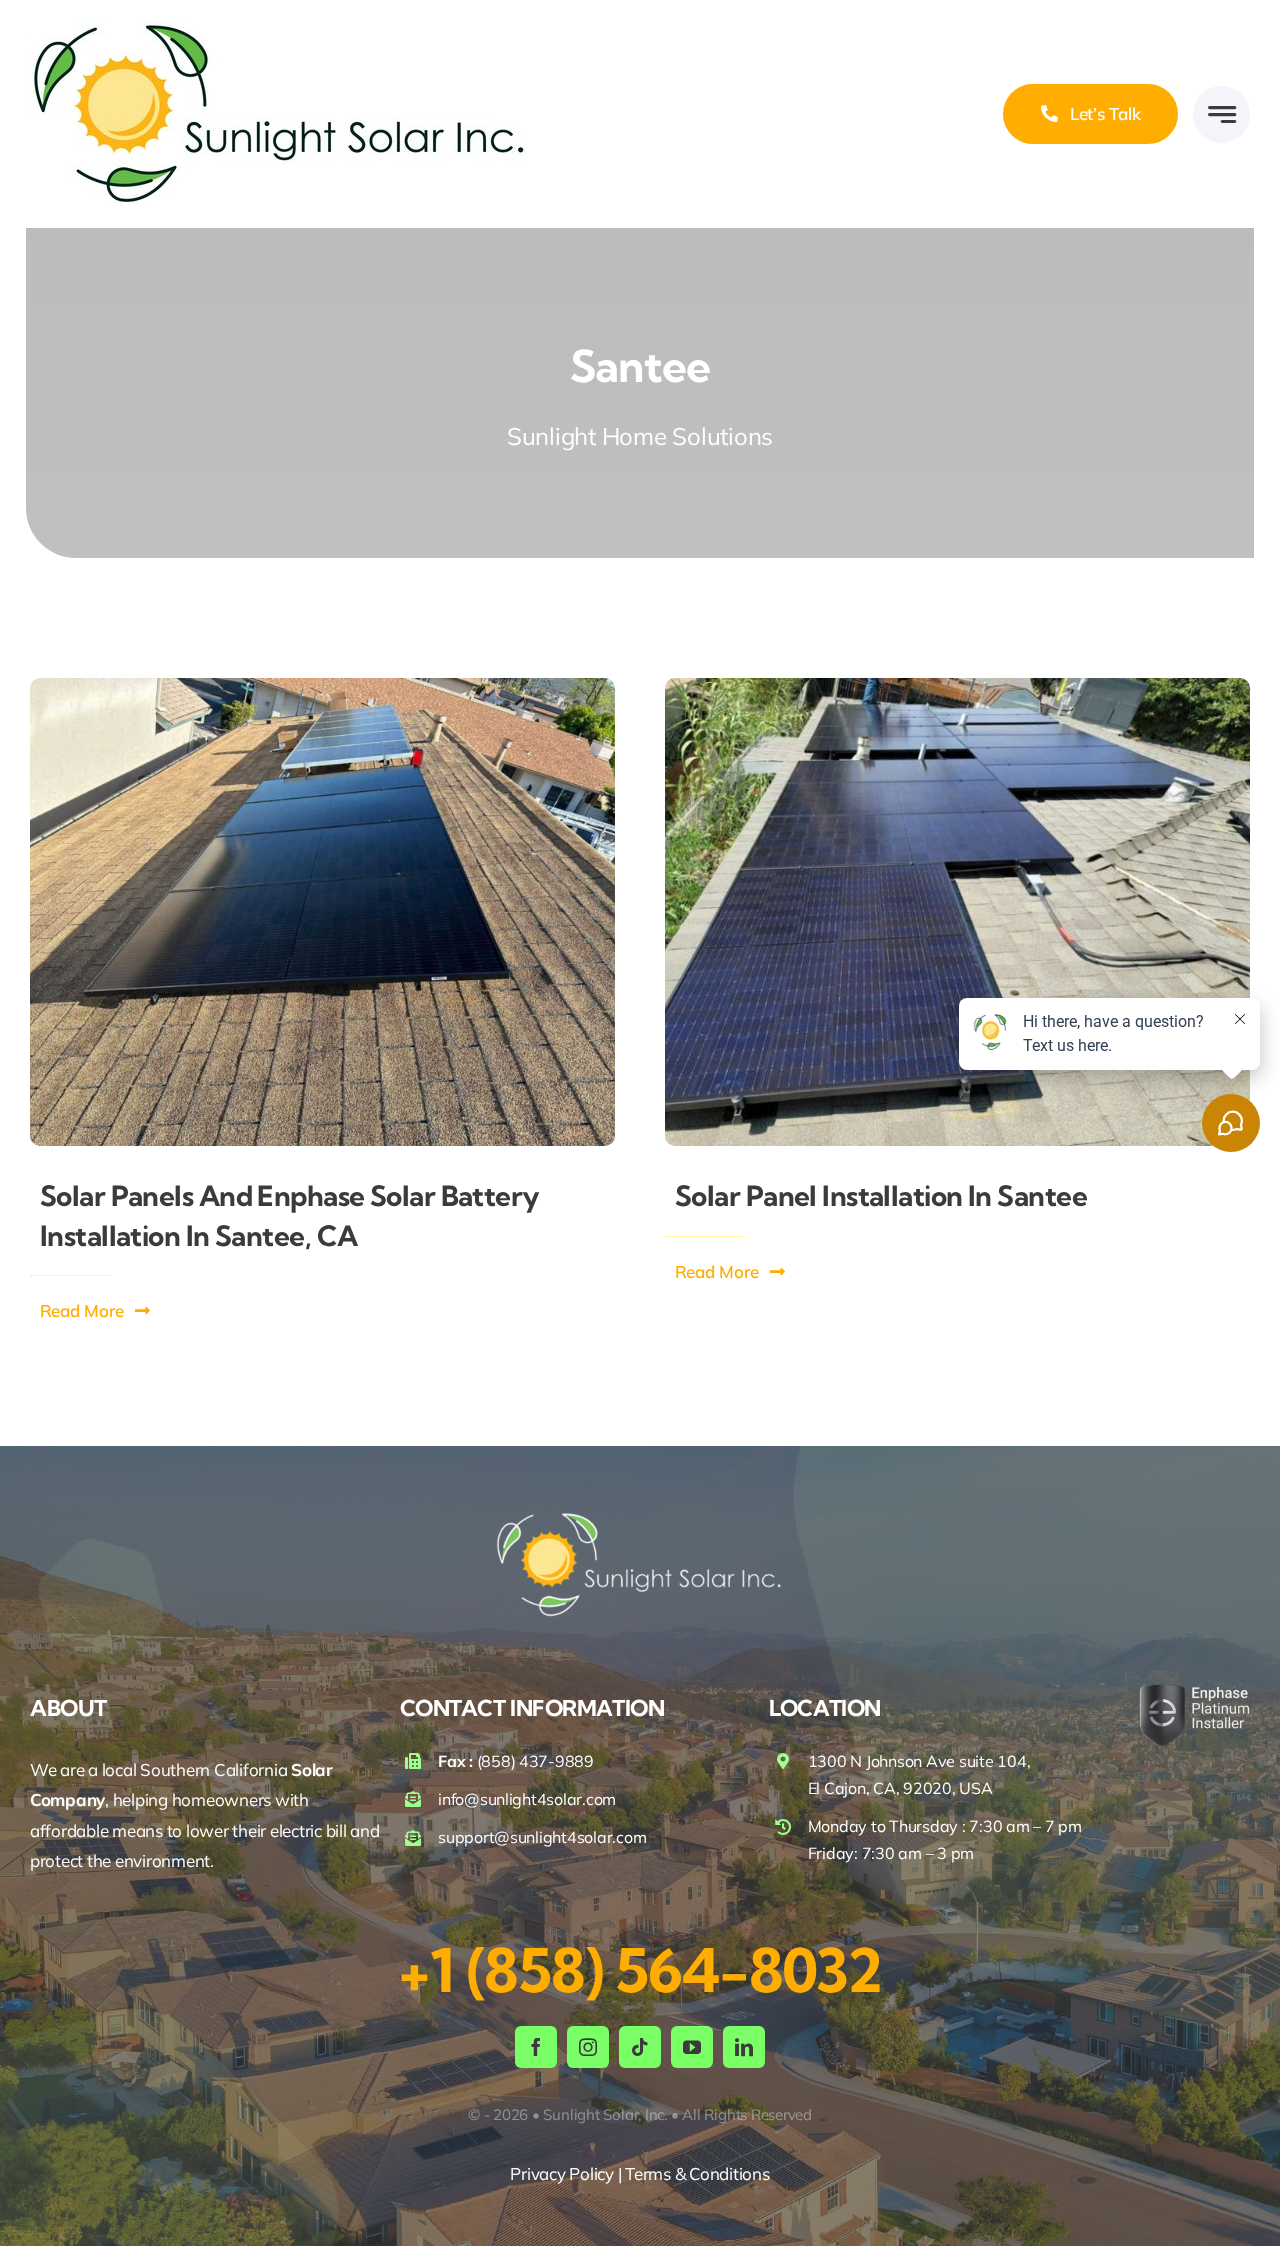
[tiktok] (640, 2047)
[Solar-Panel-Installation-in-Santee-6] (957, 686)
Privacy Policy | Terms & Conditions (639, 2173)
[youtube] (692, 2047)
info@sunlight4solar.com (527, 1799)
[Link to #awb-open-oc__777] (1221, 114)
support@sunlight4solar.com (542, 1837)
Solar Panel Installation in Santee (881, 1195)
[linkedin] (744, 2047)
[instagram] (588, 2047)
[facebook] (536, 2047)
